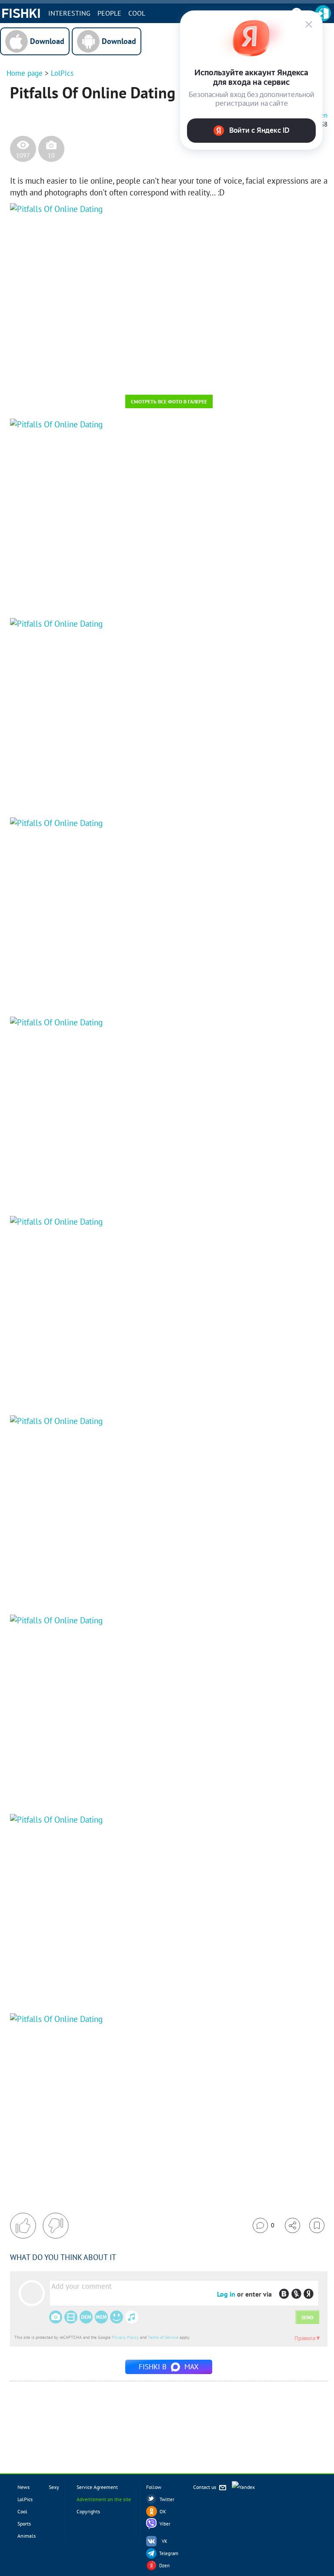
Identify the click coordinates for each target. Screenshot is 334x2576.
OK (163, 2512)
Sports (24, 2524)
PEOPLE (109, 13)
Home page (25, 73)
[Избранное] (317, 2225)
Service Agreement (97, 2487)
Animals (27, 2536)
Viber (165, 2524)
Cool (137, 13)
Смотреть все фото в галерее (169, 401)
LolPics (62, 73)
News (23, 2487)
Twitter (167, 2499)
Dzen (164, 2566)
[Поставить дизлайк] (56, 2226)
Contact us (205, 2487)
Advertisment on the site (104, 2499)
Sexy (54, 2487)
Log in (226, 2294)
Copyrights (88, 2511)
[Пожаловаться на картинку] (115, 376)
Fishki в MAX (169, 2367)
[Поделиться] (292, 2225)
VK (165, 2541)
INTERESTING (69, 13)
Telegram (169, 2553)
